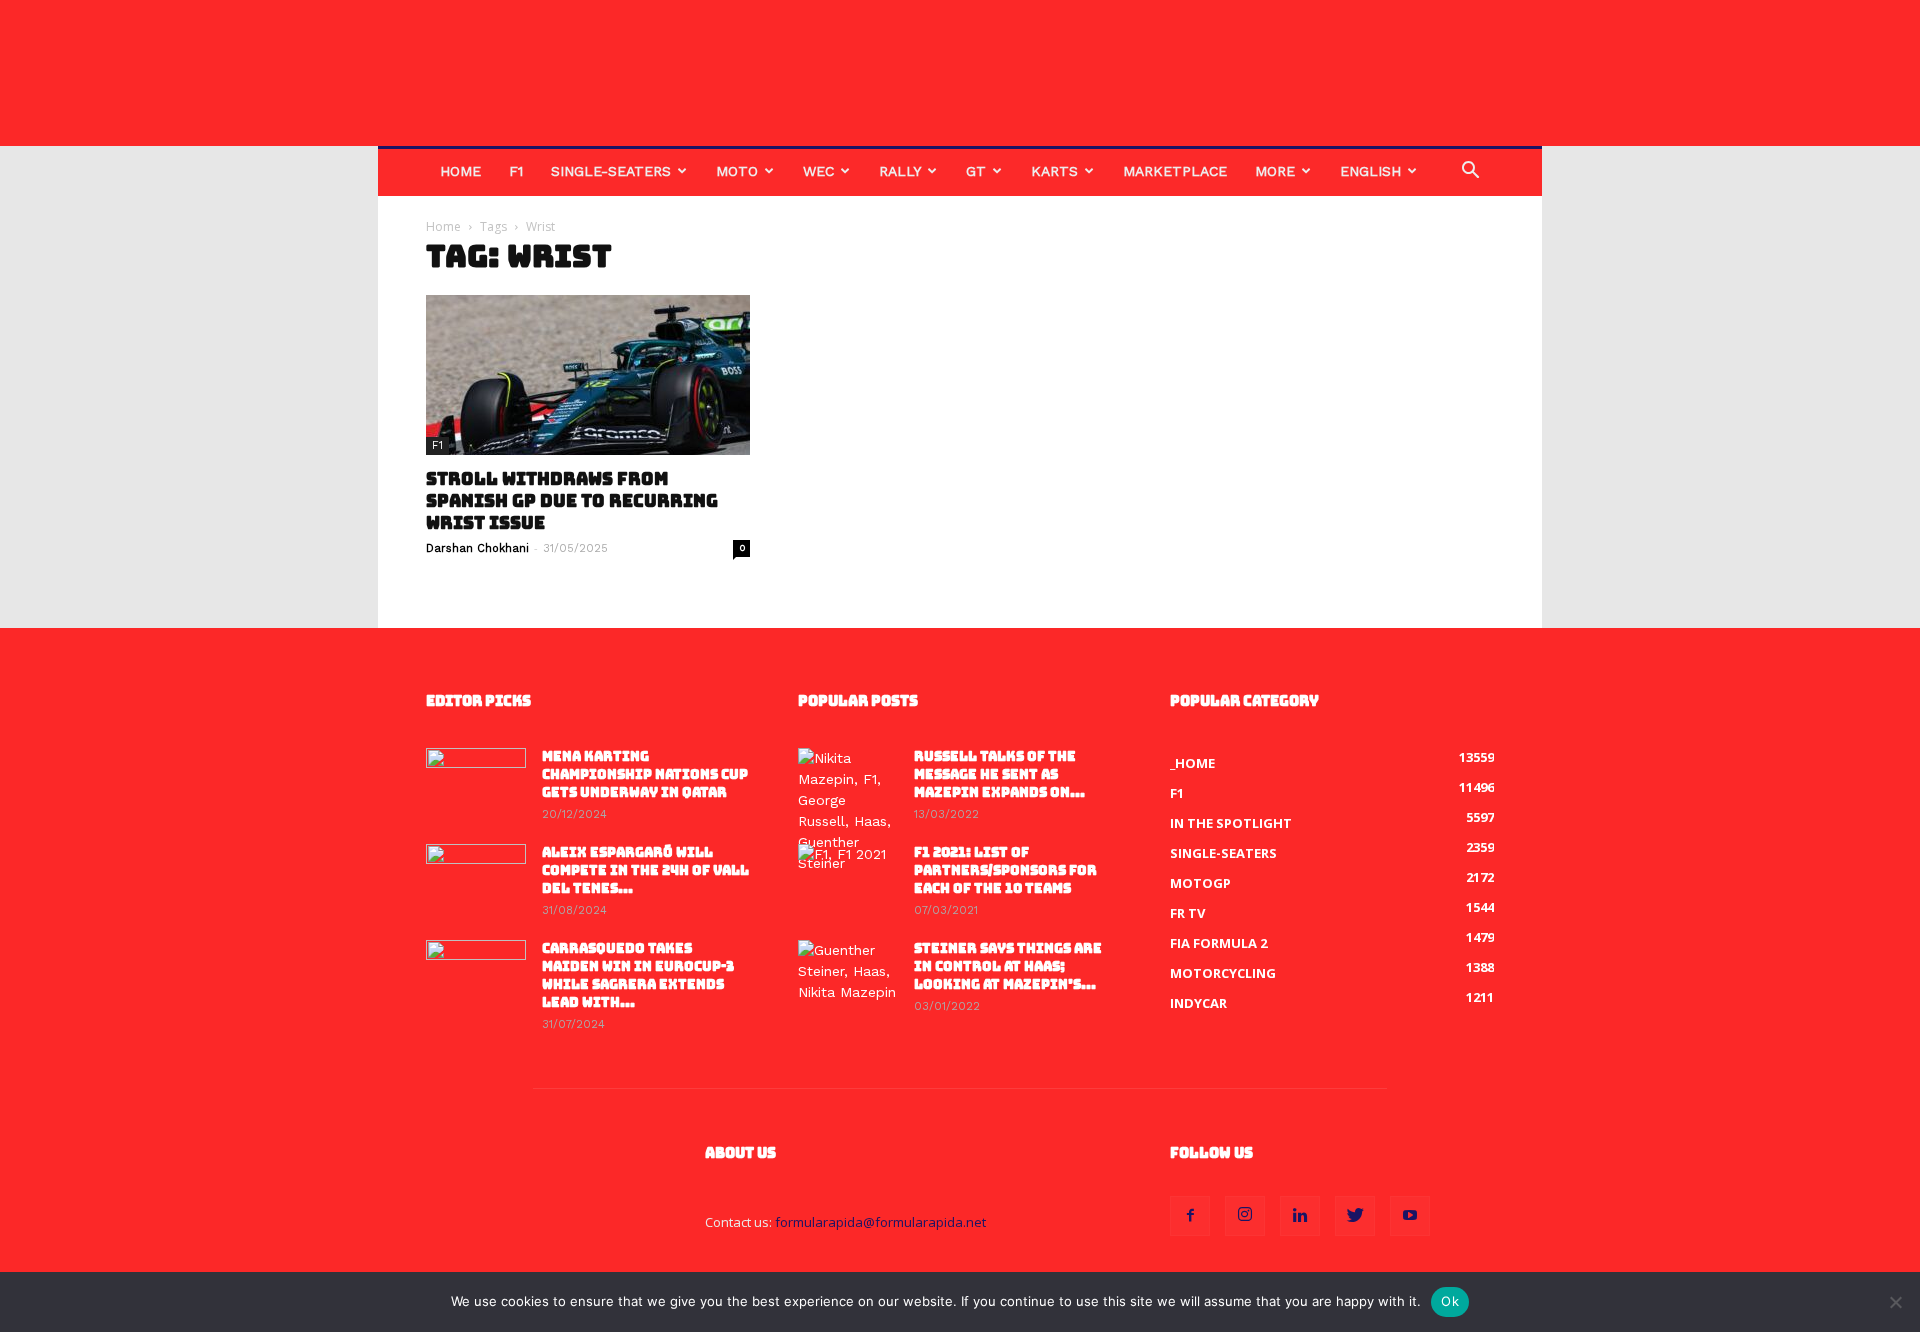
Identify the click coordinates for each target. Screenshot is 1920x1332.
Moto (737, 171)
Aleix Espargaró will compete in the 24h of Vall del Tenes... (645, 870)
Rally (900, 171)
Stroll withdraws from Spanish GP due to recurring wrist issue (572, 501)
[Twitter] (1355, 1216)
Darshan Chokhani (477, 548)
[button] (1470, 172)
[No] (1895, 1302)
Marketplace (1175, 171)
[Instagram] (1245, 1216)
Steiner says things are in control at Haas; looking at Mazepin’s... (1008, 966)
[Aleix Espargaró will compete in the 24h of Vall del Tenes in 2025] (476, 879)
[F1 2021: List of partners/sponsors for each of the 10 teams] (848, 879)
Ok (1450, 1301)
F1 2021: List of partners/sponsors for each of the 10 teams (1005, 870)
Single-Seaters (611, 171)
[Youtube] (1410, 1216)
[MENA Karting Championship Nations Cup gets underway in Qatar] (476, 783)
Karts (1054, 171)
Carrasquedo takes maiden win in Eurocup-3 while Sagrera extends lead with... (638, 975)
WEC (818, 171)
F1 (516, 171)
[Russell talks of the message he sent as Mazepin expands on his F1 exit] (848, 811)
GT (976, 171)
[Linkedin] (1300, 1216)
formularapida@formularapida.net (880, 1222)
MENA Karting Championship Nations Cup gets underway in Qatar (645, 774)
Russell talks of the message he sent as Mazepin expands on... (999, 774)
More (1275, 171)
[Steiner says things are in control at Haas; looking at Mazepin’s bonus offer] (848, 975)
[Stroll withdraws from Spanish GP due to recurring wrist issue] (588, 375)
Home (460, 171)
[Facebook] (1190, 1216)
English (1370, 171)
